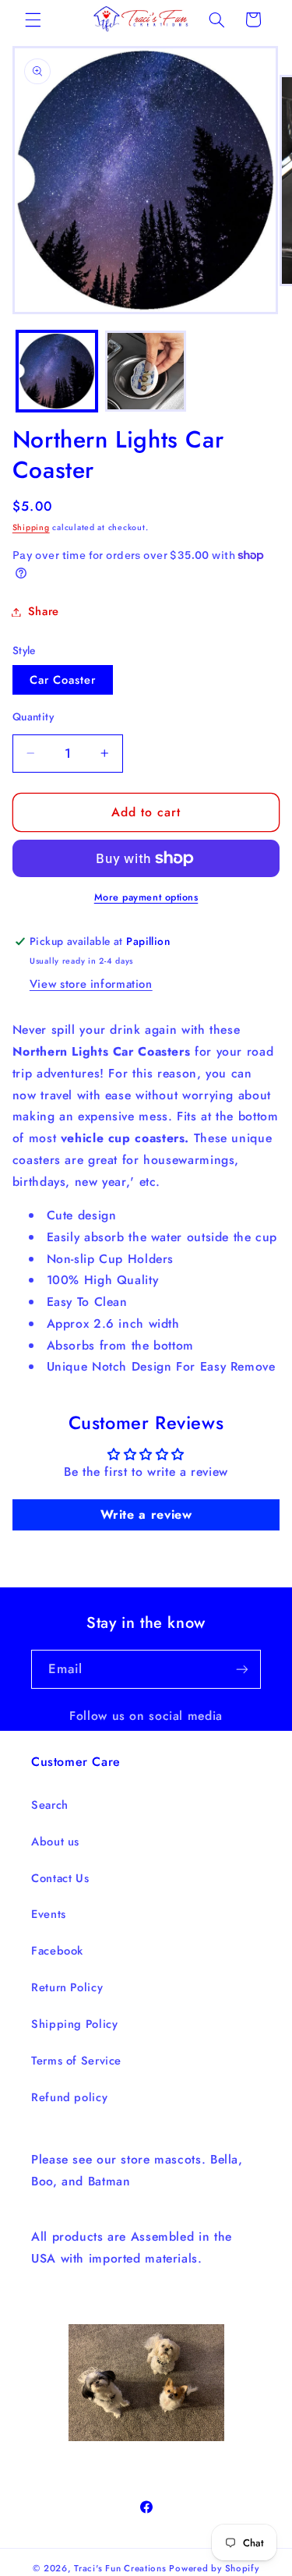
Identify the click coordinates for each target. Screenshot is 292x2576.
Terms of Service (76, 2061)
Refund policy (69, 2097)
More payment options (146, 897)
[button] (33, 19)
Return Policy (67, 1987)
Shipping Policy (74, 2024)
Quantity (33, 717)
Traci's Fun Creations (120, 2568)
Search (50, 1805)
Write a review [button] (146, 1514)
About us (55, 1842)
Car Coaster (63, 680)
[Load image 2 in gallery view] (146, 371)
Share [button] (44, 611)
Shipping (31, 527)
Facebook (57, 1951)
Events (49, 1914)
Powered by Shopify (214, 2568)
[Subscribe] (242, 1669)
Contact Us (60, 1878)
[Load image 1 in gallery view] (57, 371)
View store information (91, 984)
